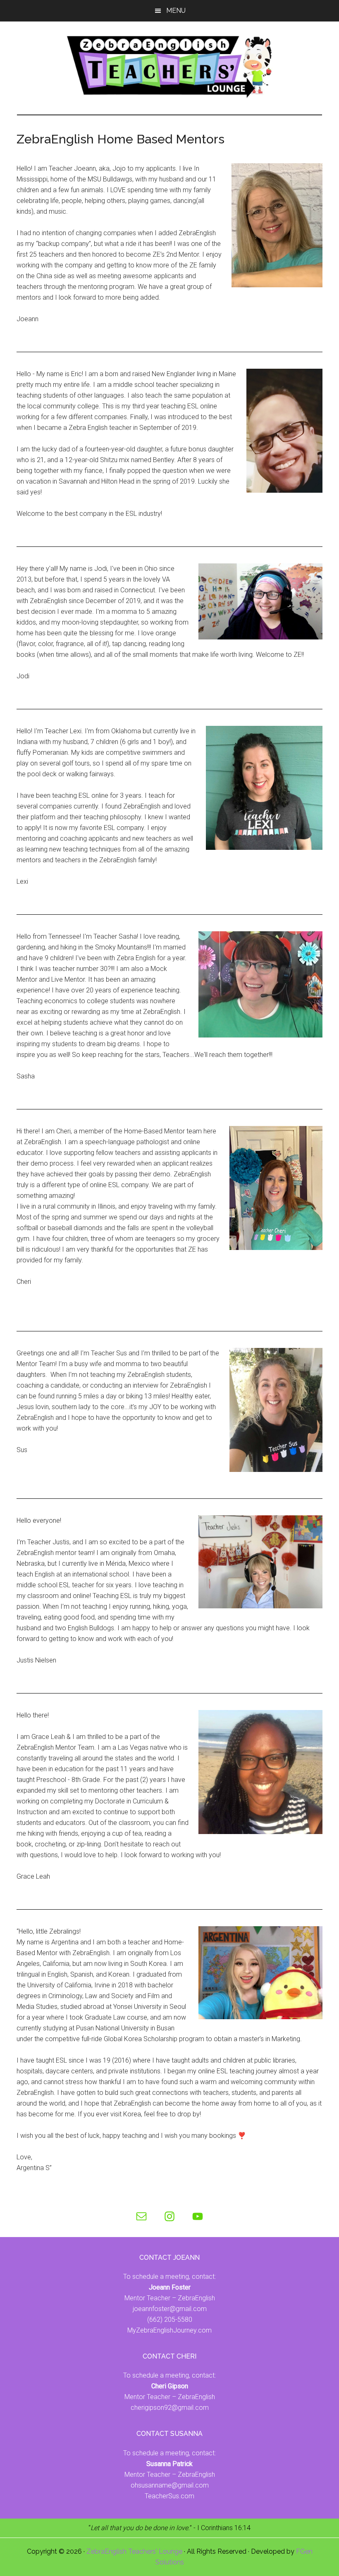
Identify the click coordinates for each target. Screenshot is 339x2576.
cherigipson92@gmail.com (170, 2408)
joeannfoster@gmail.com (170, 2309)
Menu (176, 11)
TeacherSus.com (169, 2496)
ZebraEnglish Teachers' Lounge (134, 2551)
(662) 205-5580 (170, 2320)
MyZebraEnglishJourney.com (169, 2330)
